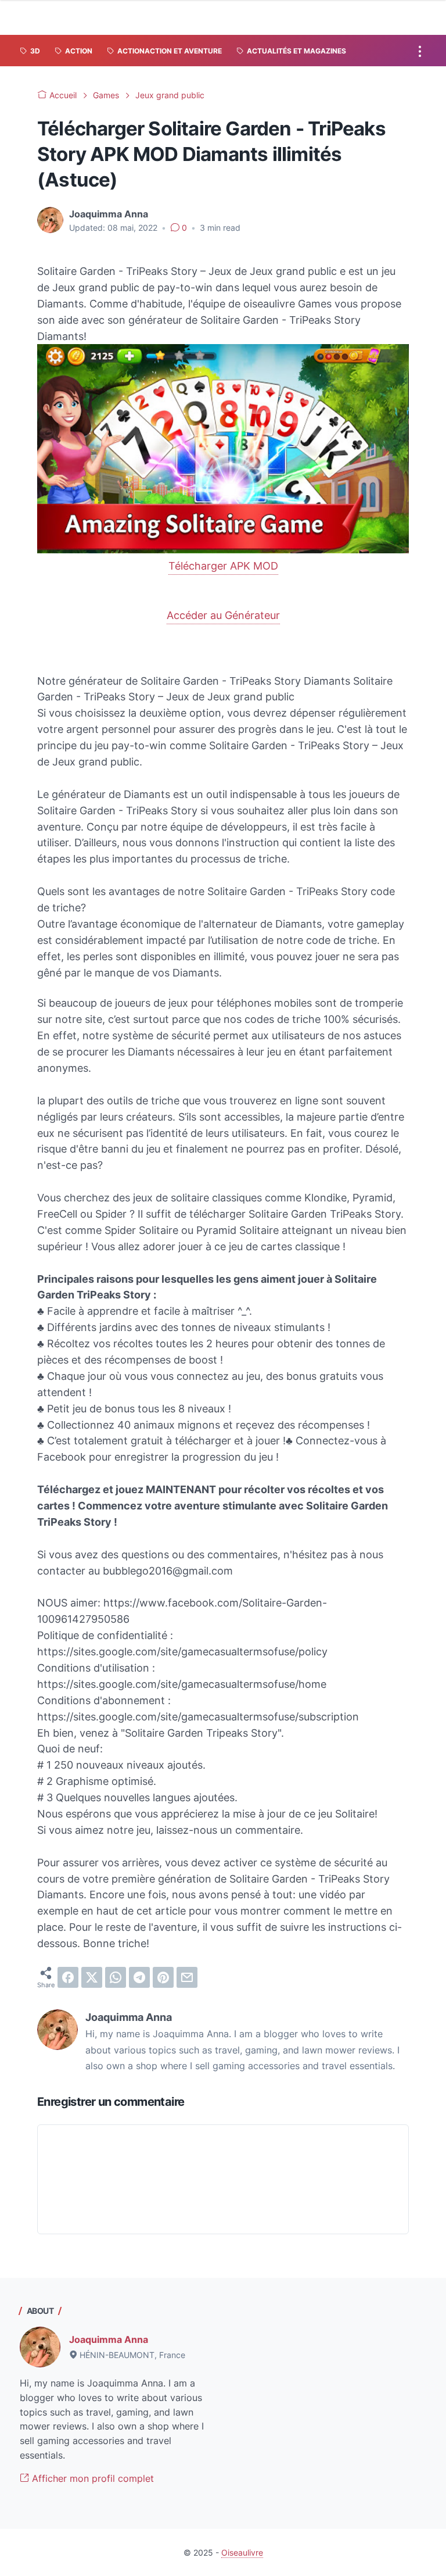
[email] (187, 1977)
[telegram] (139, 1977)
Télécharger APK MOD (223, 566)
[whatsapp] (116, 1977)
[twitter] (92, 1977)
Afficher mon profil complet (91, 2478)
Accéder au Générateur (223, 615)
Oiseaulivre (242, 2552)
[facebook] (68, 1977)
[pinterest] (163, 1977)
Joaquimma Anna (109, 2339)
